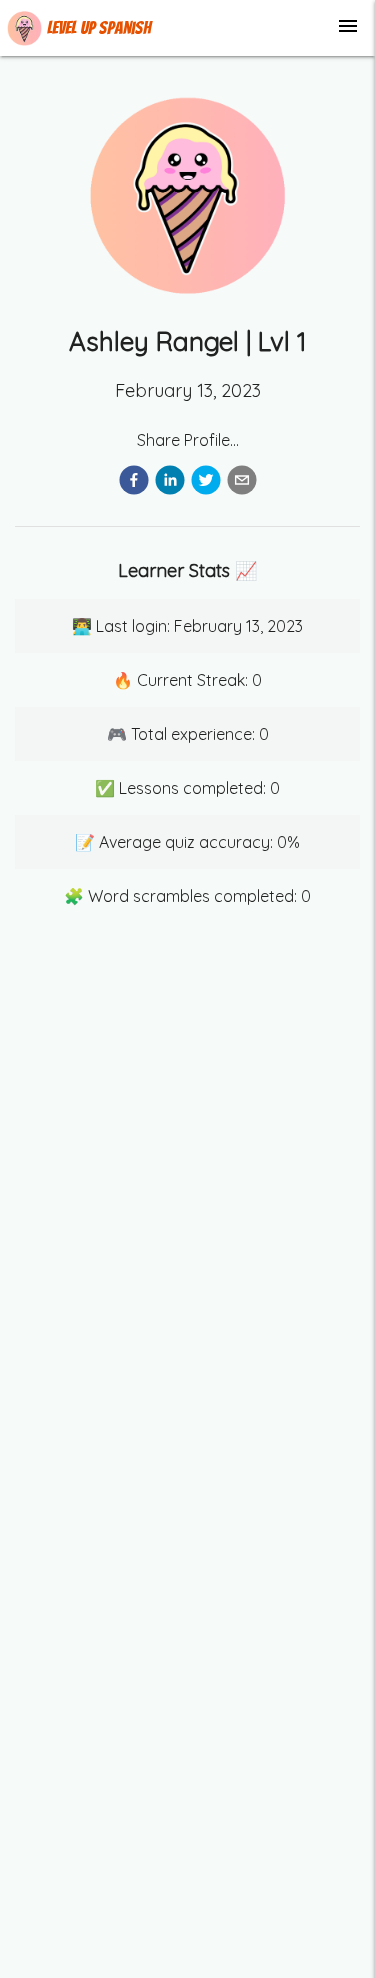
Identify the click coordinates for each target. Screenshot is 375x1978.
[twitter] (206, 483)
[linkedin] (170, 483)
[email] (242, 483)
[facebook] (134, 483)
